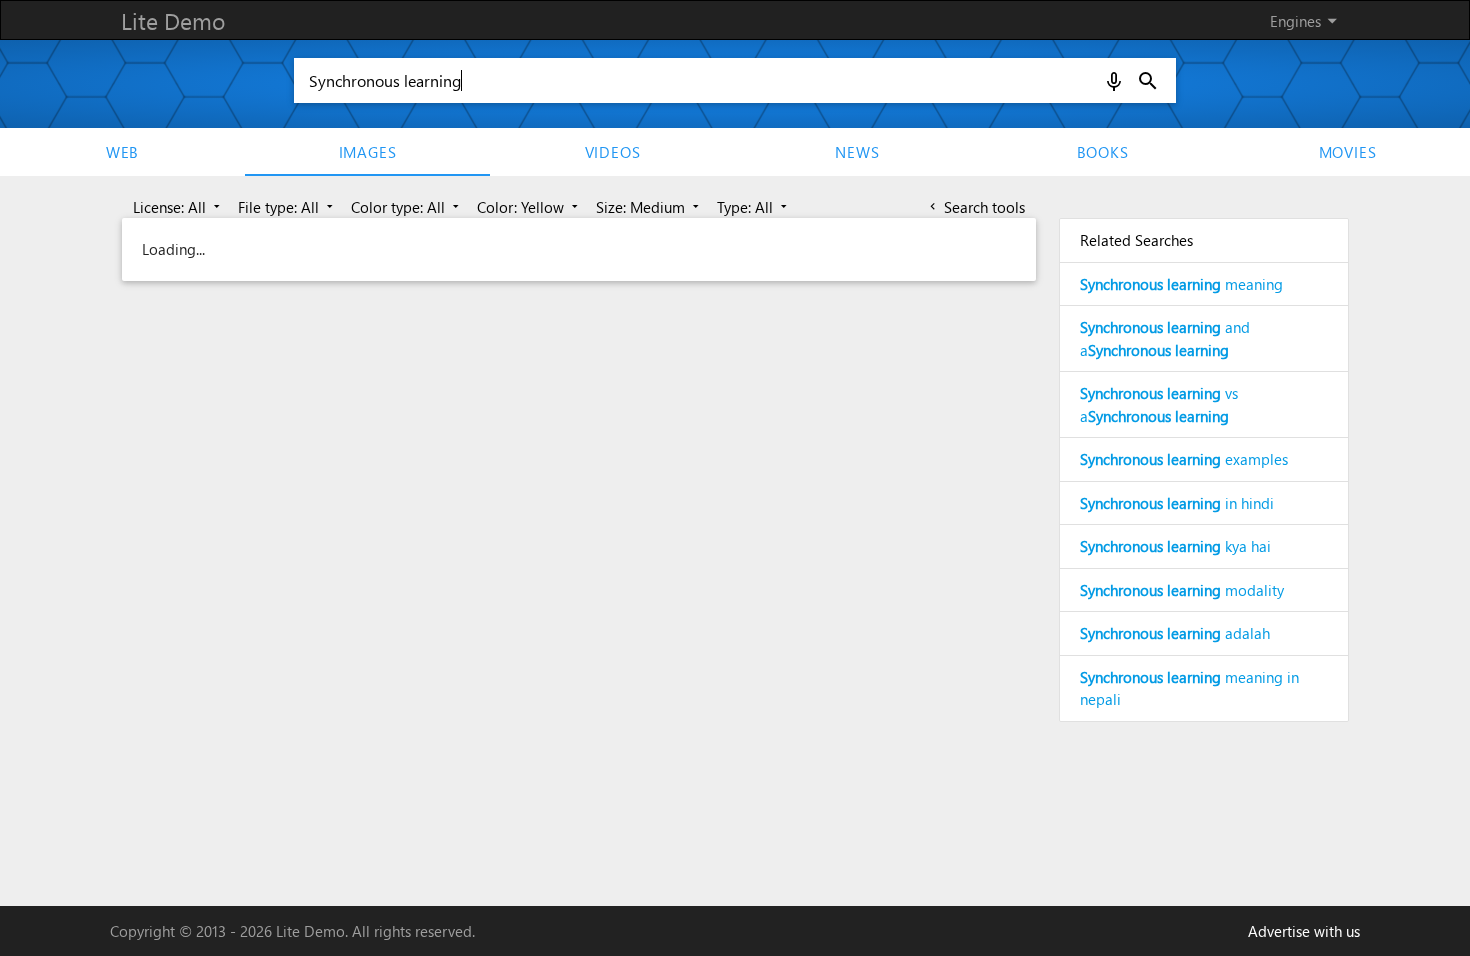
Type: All (754, 207)
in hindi (1177, 503)
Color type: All (407, 207)
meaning (1181, 284)
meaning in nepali (1189, 688)
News (857, 152)
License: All (178, 207)
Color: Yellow (529, 207)
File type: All (287, 207)
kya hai (1175, 546)
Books (1103, 152)
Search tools (975, 207)
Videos (613, 152)
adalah (1175, 633)
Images (368, 152)
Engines (1307, 20)
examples (1184, 459)
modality (1182, 590)
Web (122, 152)
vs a (1159, 404)
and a (1165, 338)
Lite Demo (173, 20)
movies (1348, 152)
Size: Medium (649, 207)
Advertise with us (1304, 931)
